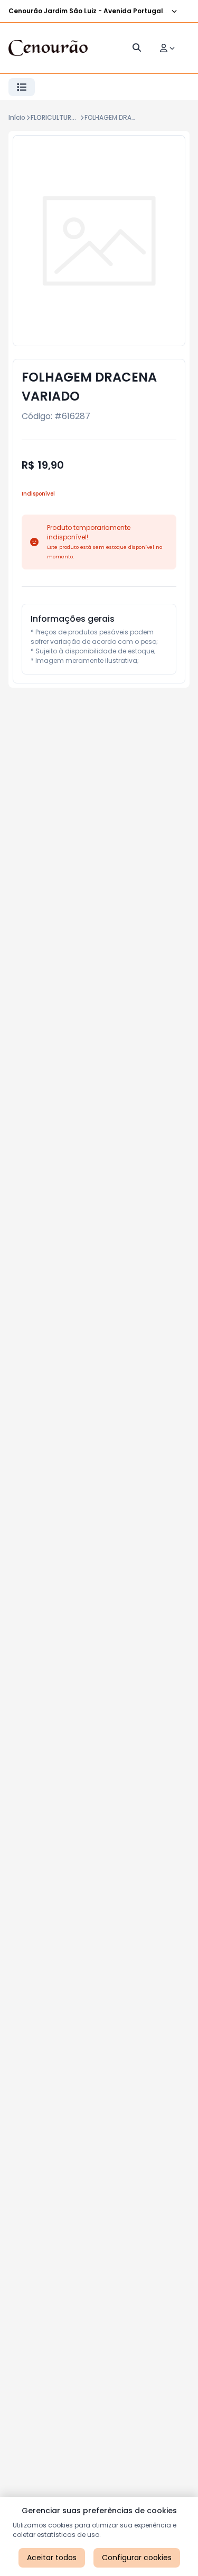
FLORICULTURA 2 (56, 117)
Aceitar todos (52, 2558)
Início (17, 117)
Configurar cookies (137, 2558)
